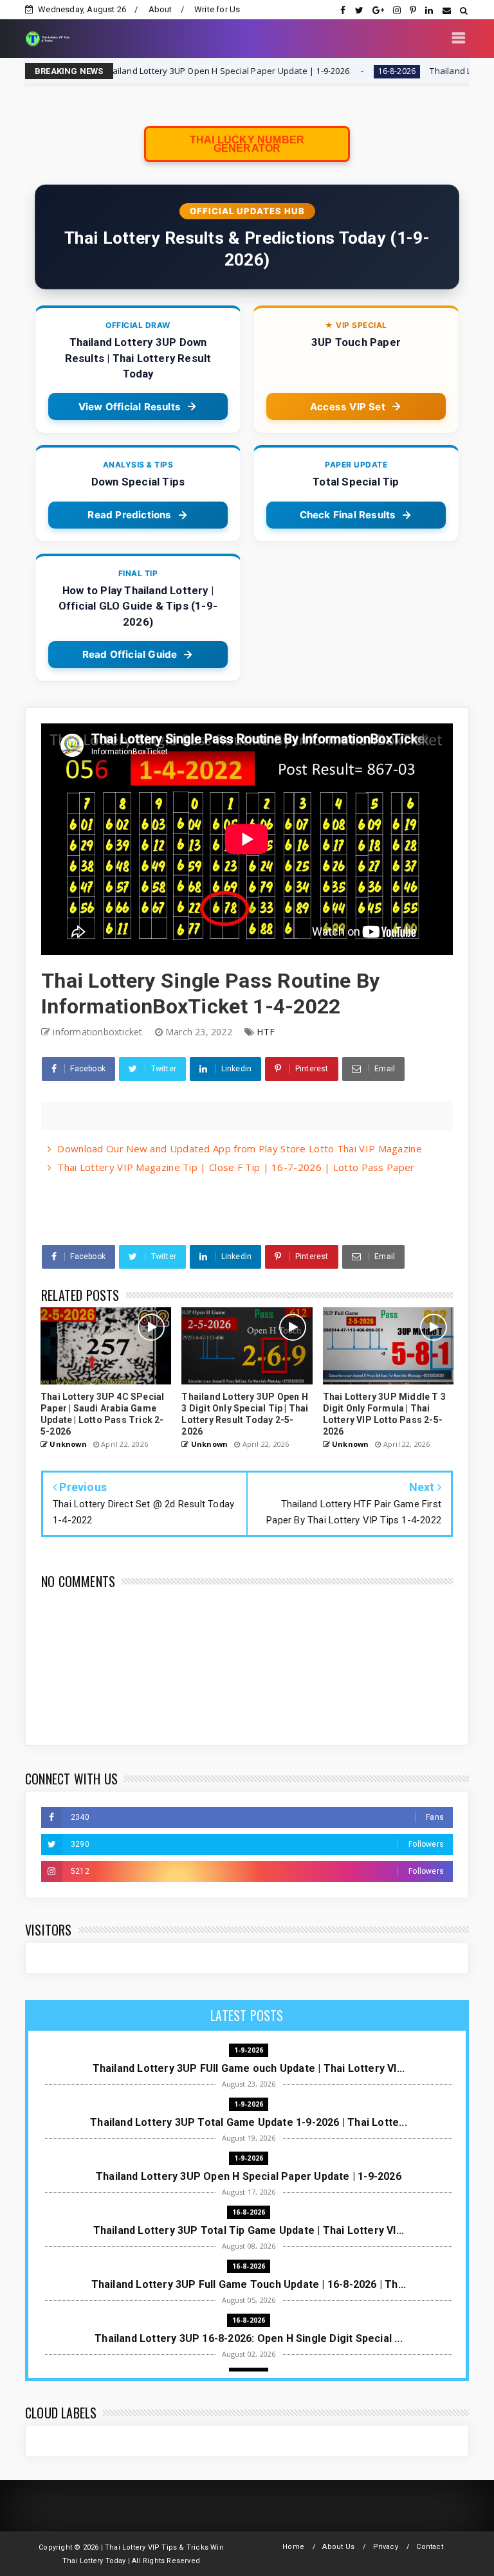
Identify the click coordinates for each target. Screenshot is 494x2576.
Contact (429, 2547)
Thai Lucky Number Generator (247, 144)
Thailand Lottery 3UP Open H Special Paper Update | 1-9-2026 (145, 71)
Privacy (386, 2547)
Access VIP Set (348, 407)
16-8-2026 (316, 71)
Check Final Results (348, 515)
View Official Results (130, 407)
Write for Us (217, 9)
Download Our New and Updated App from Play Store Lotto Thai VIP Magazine (240, 1148)
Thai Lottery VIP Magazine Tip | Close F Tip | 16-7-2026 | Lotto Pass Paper (236, 1167)
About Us (338, 2547)
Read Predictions (129, 515)
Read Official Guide (130, 654)
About (160, 9)
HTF (266, 1032)
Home (293, 2547)
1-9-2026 (249, 2050)
